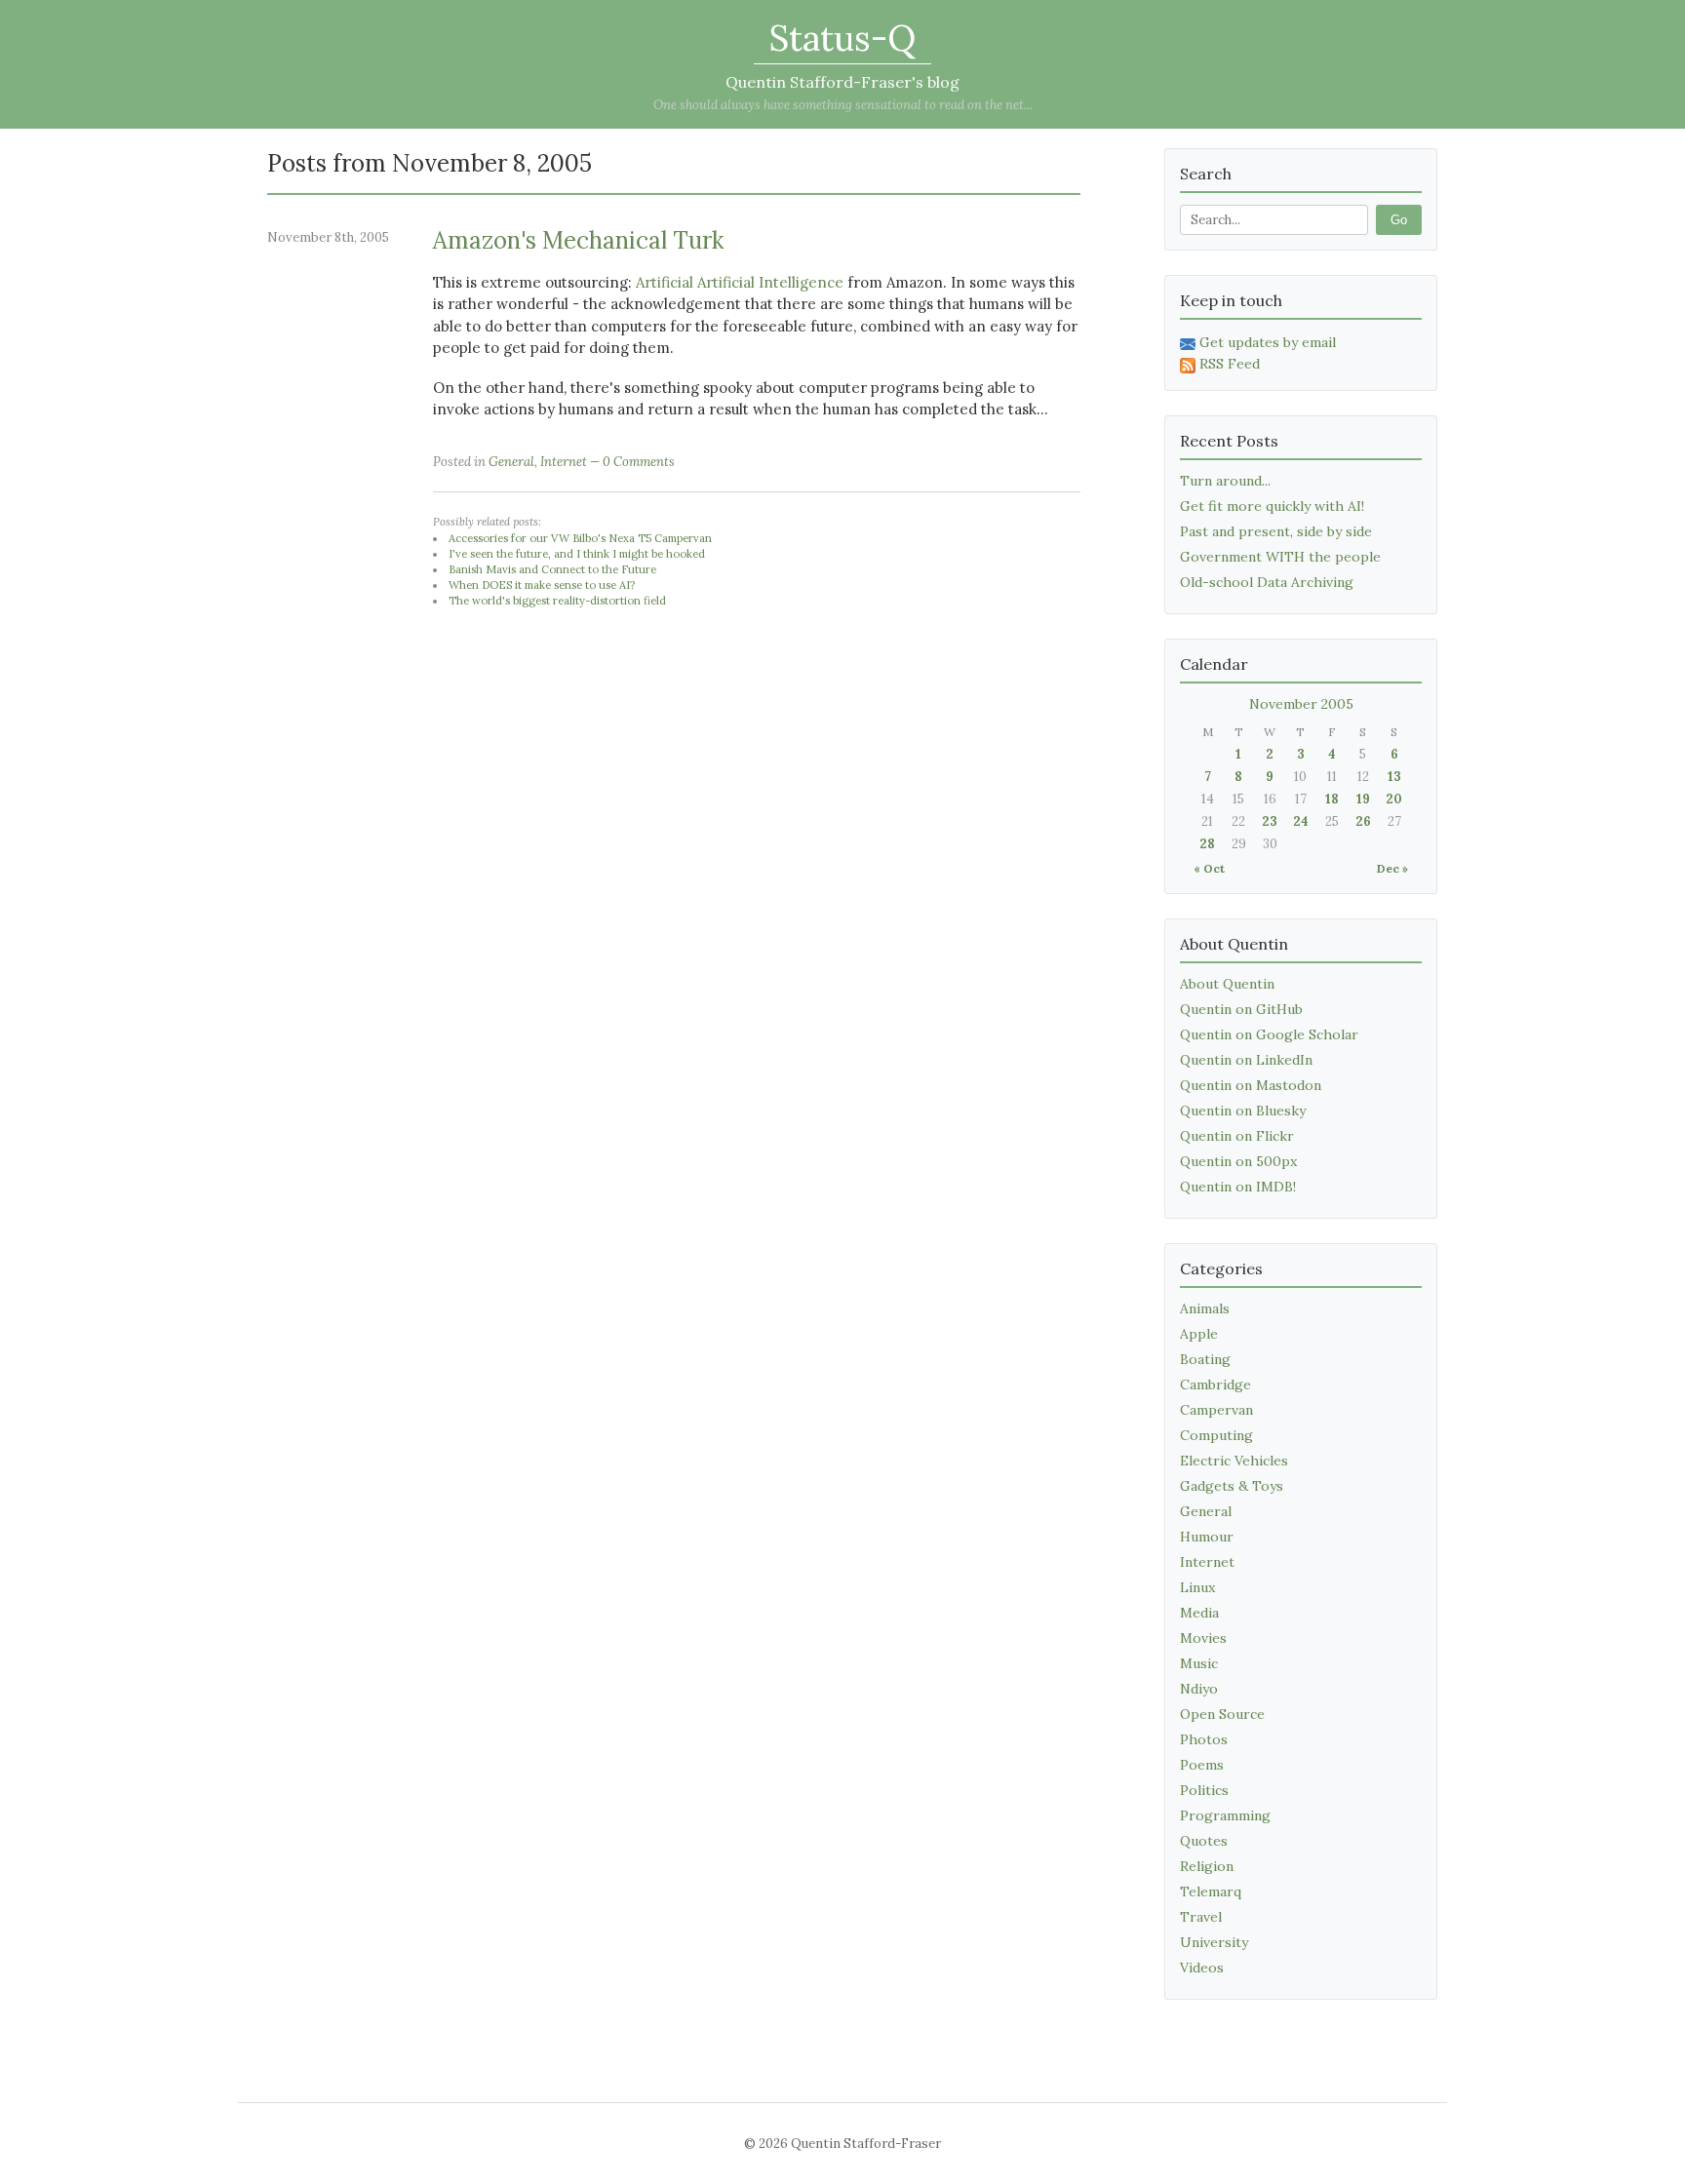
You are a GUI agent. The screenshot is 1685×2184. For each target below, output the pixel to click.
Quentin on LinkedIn (1246, 1060)
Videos (1202, 1968)
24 (1301, 821)
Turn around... (1225, 481)
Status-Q (842, 38)
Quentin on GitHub (1241, 1009)
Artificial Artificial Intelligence (740, 282)
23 (1270, 821)
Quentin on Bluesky (1243, 1111)
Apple (1199, 1334)
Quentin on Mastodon (1251, 1085)
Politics (1204, 1790)
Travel (1201, 1917)
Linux (1197, 1587)
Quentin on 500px (1238, 1161)
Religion (1207, 1866)
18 (1332, 799)
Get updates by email (1268, 342)
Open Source (1222, 1714)
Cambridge (1215, 1384)
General (511, 462)
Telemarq (1211, 1891)
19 (1363, 799)
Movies (1203, 1638)
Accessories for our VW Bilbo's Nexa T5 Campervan (580, 538)
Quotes (1204, 1841)
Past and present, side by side (1276, 531)
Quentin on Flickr (1237, 1136)
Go (1399, 220)
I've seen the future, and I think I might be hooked (577, 554)
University (1214, 1942)
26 (1363, 821)
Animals (1205, 1308)
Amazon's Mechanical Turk (578, 240)
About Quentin (1227, 984)
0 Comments (639, 462)
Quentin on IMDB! (1238, 1187)
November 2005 (1301, 704)
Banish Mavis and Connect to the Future (552, 569)
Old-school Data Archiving (1267, 582)
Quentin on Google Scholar (1269, 1034)
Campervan (1216, 1410)
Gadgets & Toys (1232, 1486)
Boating (1205, 1359)
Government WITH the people (1280, 557)
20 (1394, 799)
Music (1199, 1663)
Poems (1202, 1765)
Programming (1225, 1815)
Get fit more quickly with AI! (1272, 506)
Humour (1207, 1537)
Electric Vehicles (1234, 1461)
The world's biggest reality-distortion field (557, 601)
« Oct (1209, 868)
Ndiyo (1199, 1689)
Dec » (1392, 868)
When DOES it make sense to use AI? (542, 585)
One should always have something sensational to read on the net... (843, 105)
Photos (1204, 1739)
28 (1207, 844)
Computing (1216, 1435)
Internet (564, 462)
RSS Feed (1230, 364)
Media (1199, 1613)
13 (1394, 777)
